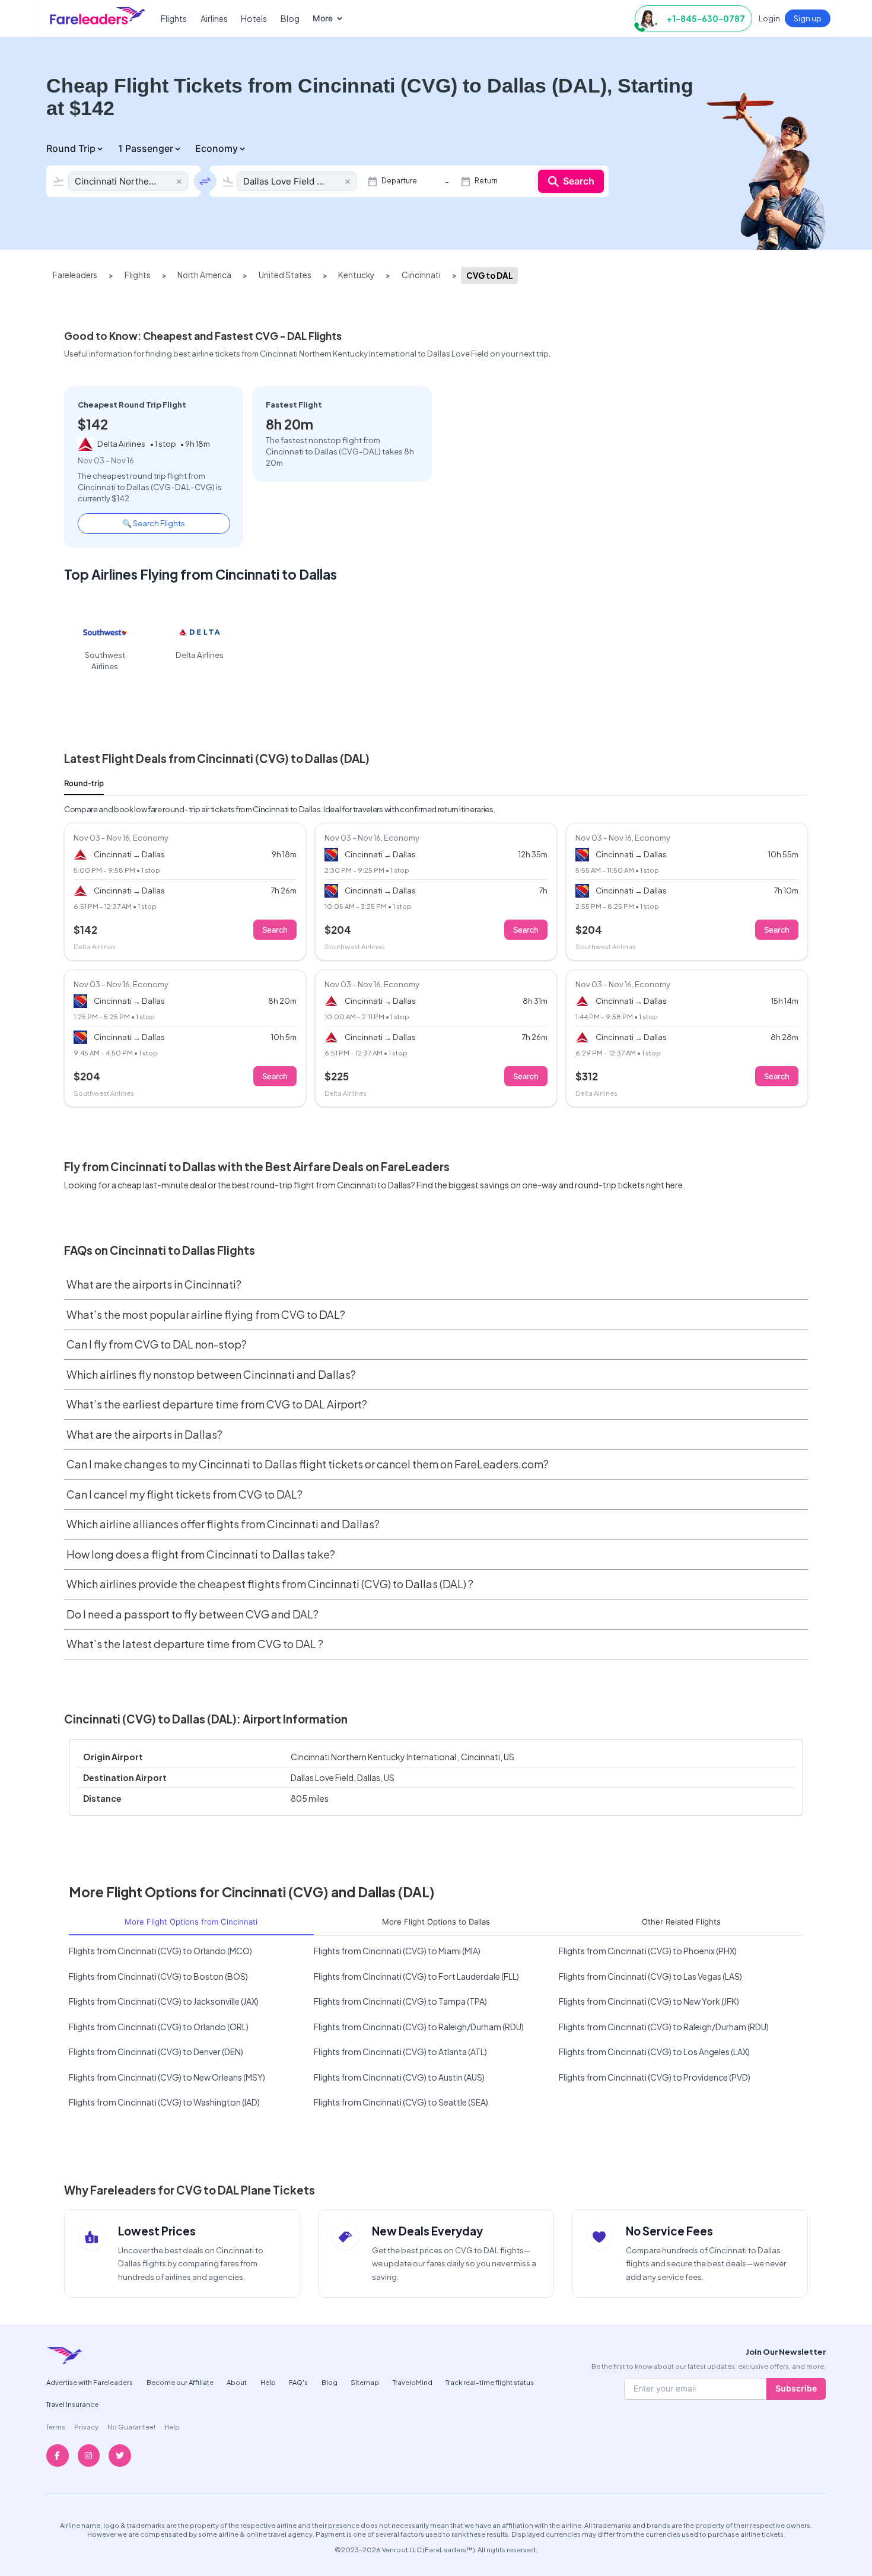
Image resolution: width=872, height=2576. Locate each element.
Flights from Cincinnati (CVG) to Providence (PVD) (655, 2077)
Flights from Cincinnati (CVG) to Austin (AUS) (399, 2077)
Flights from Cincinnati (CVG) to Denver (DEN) (156, 2052)
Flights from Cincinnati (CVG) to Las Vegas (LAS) (650, 1976)
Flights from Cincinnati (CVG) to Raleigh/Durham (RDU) (419, 2027)
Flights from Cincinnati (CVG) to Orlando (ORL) (159, 2027)
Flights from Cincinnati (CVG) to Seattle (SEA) (401, 2102)
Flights (174, 18)
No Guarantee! (131, 2426)
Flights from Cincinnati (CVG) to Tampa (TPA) (400, 2001)
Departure (399, 181)
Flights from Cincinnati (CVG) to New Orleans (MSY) (167, 2077)
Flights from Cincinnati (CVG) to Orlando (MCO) (160, 1951)
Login (769, 18)
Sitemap (365, 2382)
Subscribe (796, 2388)
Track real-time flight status (490, 2382)
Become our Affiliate (180, 2382)
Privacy (86, 2426)
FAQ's (298, 2382)
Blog (290, 18)
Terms (56, 2426)
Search (579, 181)
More (323, 18)
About (237, 2382)
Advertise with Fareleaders (90, 2382)
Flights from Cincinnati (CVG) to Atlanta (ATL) (400, 2052)
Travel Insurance (72, 2404)
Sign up (808, 18)
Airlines (214, 18)
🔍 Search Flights (154, 523)
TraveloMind (413, 2382)
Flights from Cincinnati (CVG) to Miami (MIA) (397, 1951)
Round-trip (84, 783)
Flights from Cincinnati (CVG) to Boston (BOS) (158, 1976)
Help (268, 2382)
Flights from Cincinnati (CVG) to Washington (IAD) (164, 2102)
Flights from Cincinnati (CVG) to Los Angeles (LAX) (654, 2052)
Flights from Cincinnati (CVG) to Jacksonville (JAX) (164, 2001)
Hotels (254, 18)
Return (486, 181)
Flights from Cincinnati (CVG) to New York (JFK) (649, 2001)
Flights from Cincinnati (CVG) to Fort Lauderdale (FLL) (416, 1976)
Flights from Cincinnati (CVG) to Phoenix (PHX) (648, 1951)
